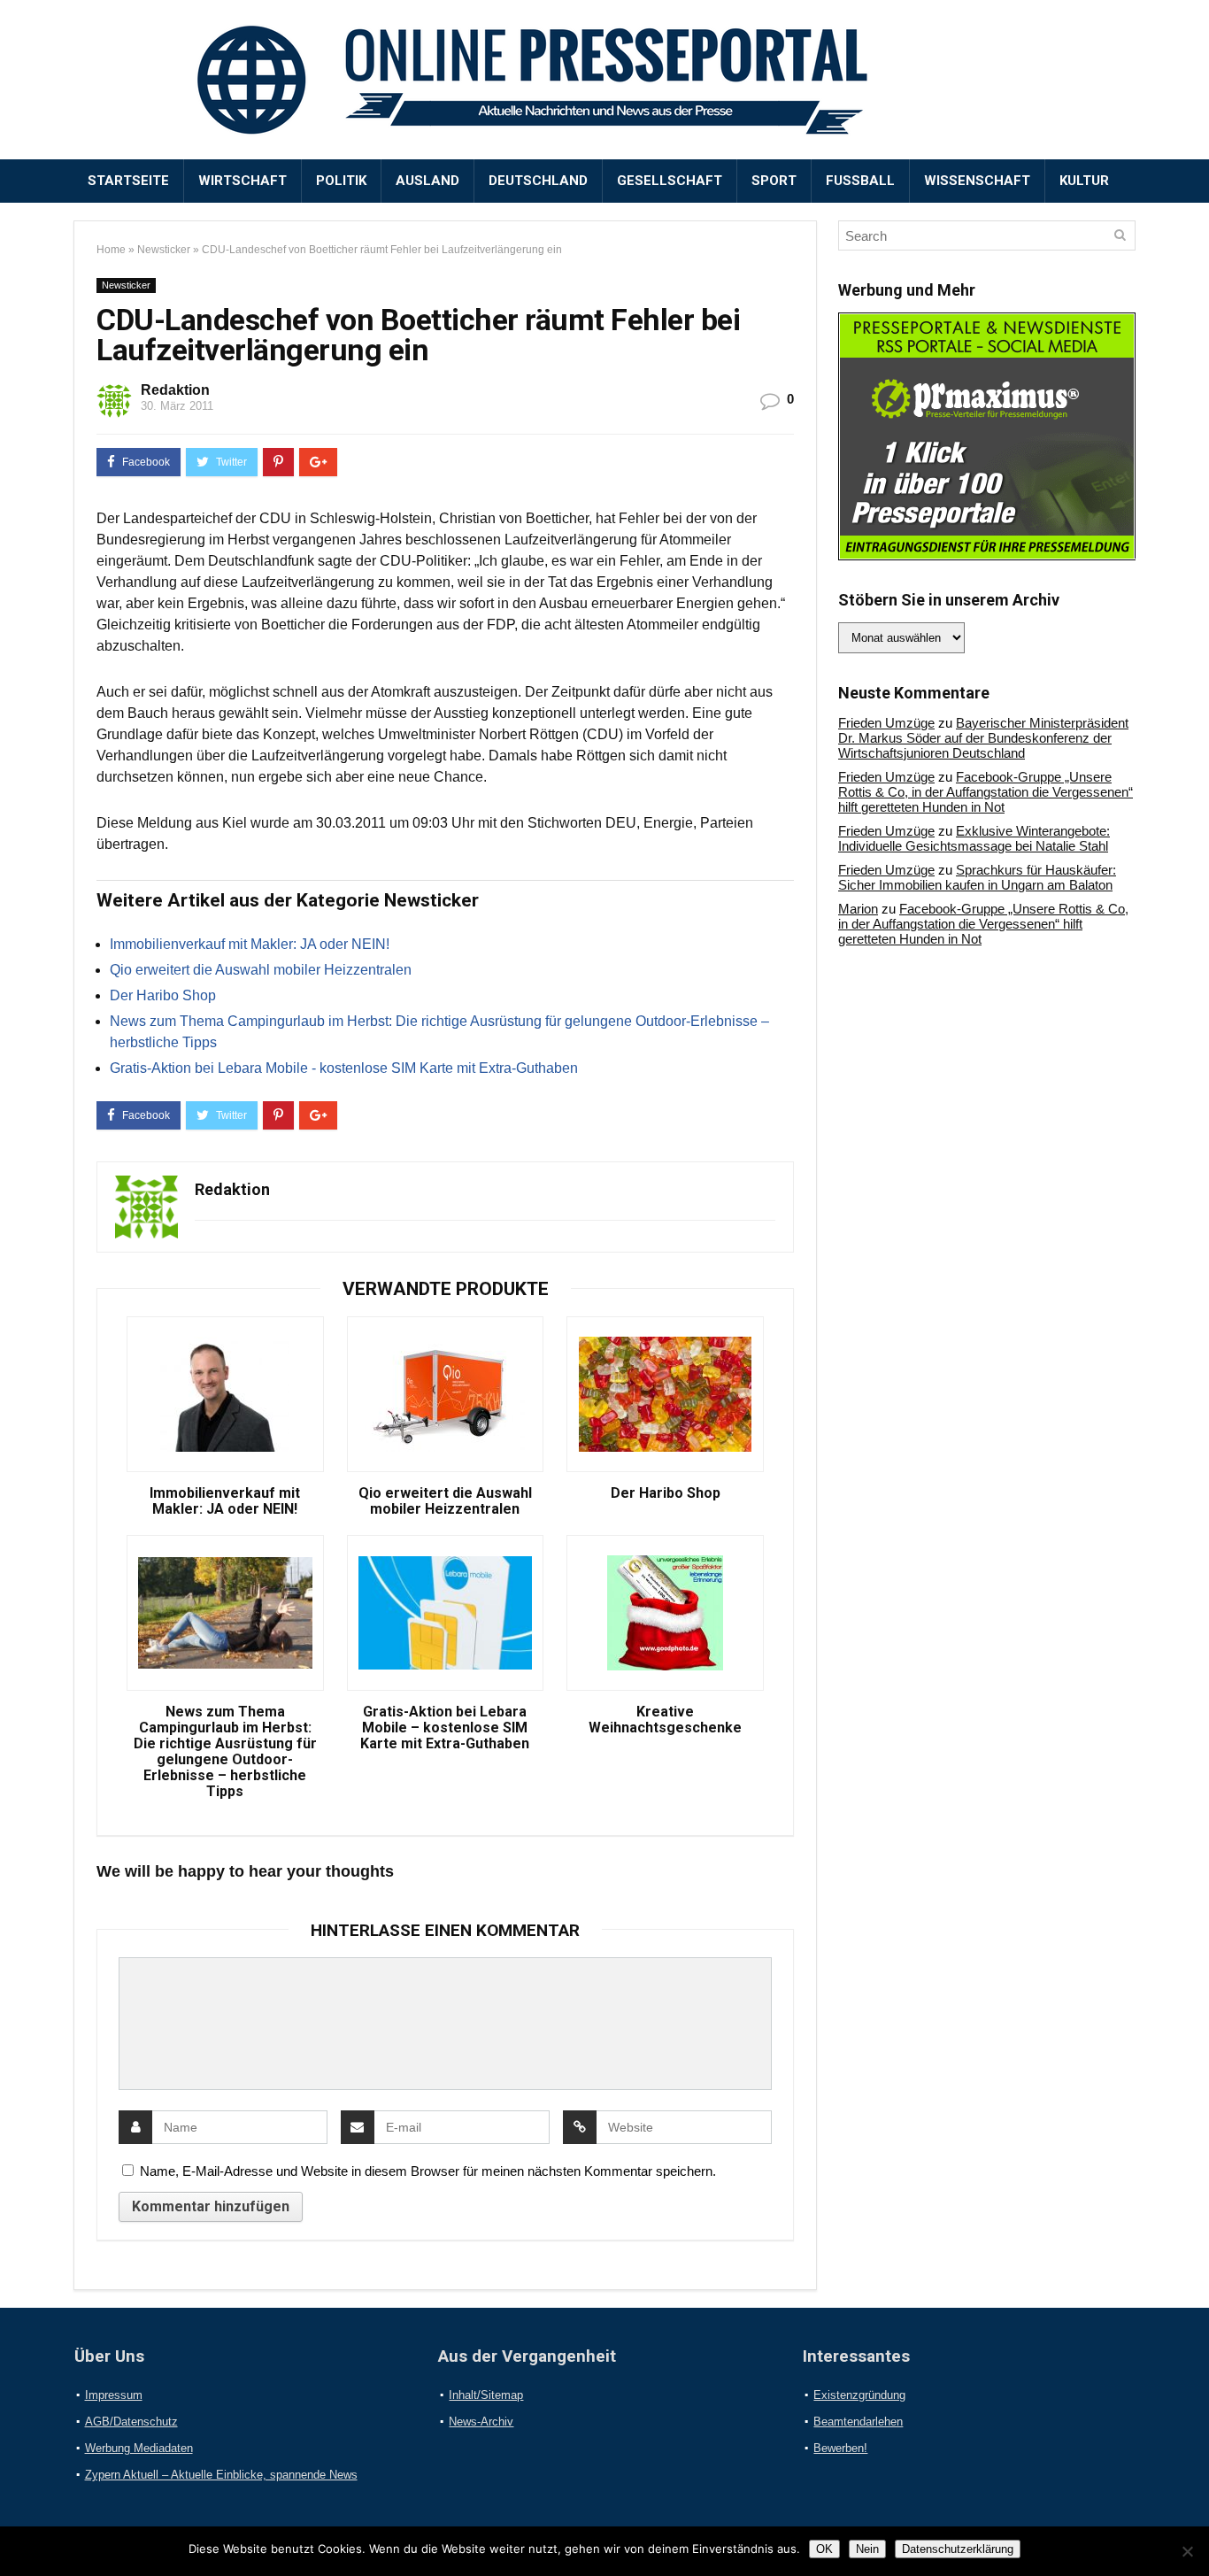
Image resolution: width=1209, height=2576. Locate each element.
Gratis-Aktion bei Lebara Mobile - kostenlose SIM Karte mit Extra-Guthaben (344, 1068)
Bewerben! (840, 2448)
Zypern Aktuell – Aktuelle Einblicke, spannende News (221, 2475)
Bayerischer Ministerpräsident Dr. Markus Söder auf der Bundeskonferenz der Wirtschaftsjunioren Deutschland (983, 738)
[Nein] (1187, 2551)
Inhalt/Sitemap (486, 2395)
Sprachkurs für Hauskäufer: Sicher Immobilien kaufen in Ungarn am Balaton (977, 877)
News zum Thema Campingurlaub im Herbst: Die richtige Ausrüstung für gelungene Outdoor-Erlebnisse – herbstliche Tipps (225, 1752)
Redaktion (175, 390)
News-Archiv (481, 2422)
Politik (341, 181)
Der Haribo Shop (163, 995)
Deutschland (538, 181)
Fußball (860, 181)
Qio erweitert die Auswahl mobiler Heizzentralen (261, 970)
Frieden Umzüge (886, 723)
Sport (774, 181)
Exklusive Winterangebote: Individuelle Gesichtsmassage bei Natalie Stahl (974, 838)
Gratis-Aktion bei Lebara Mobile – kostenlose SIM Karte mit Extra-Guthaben (445, 1728)
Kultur (1084, 181)
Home (111, 250)
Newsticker (164, 250)
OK (824, 2549)
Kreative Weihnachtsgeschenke (665, 1720)
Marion (858, 909)
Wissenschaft (977, 181)
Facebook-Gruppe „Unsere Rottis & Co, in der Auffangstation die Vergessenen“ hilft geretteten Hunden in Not (986, 792)
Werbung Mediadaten (139, 2448)
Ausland (427, 181)
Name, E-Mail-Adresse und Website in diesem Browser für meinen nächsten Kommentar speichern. (428, 2171)
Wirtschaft (243, 181)
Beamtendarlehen (858, 2422)
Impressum (114, 2395)
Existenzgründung (859, 2395)
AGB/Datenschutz (131, 2422)
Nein (867, 2549)
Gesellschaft (670, 181)
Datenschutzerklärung (958, 2549)
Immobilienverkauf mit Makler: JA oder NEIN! (250, 944)
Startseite (128, 181)
